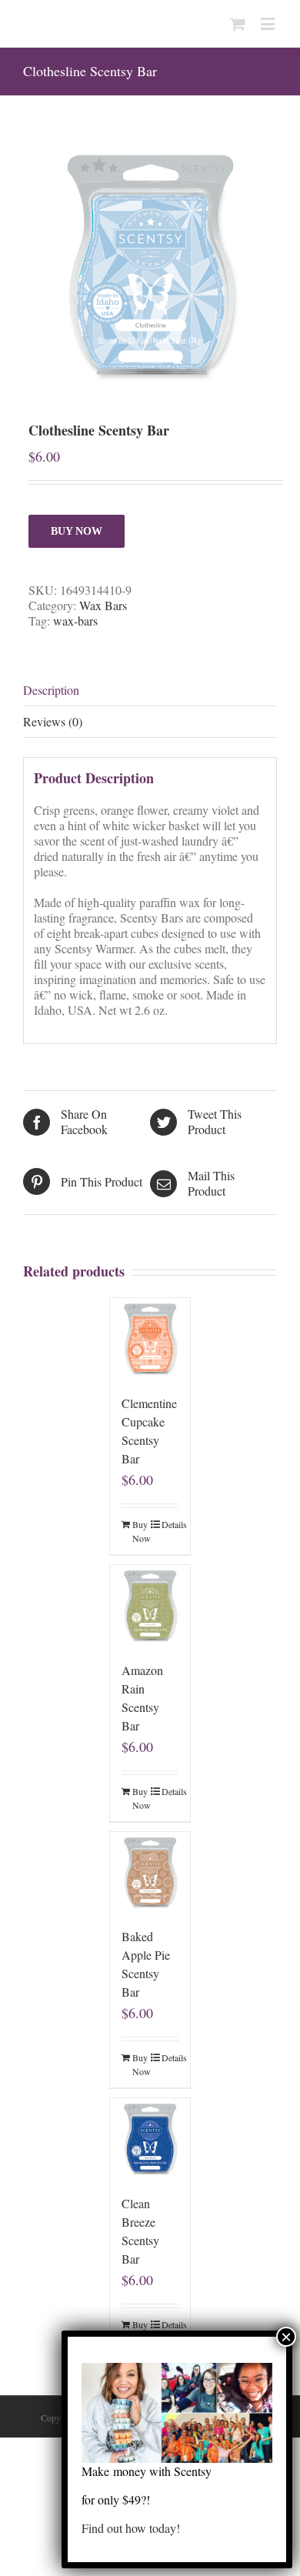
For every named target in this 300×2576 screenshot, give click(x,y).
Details (170, 1524)
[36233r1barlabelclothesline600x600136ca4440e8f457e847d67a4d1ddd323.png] (150, 265)
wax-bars (75, 621)
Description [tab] (51, 690)
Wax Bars (103, 605)
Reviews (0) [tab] (53, 721)
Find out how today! (131, 2528)
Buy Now (77, 531)
